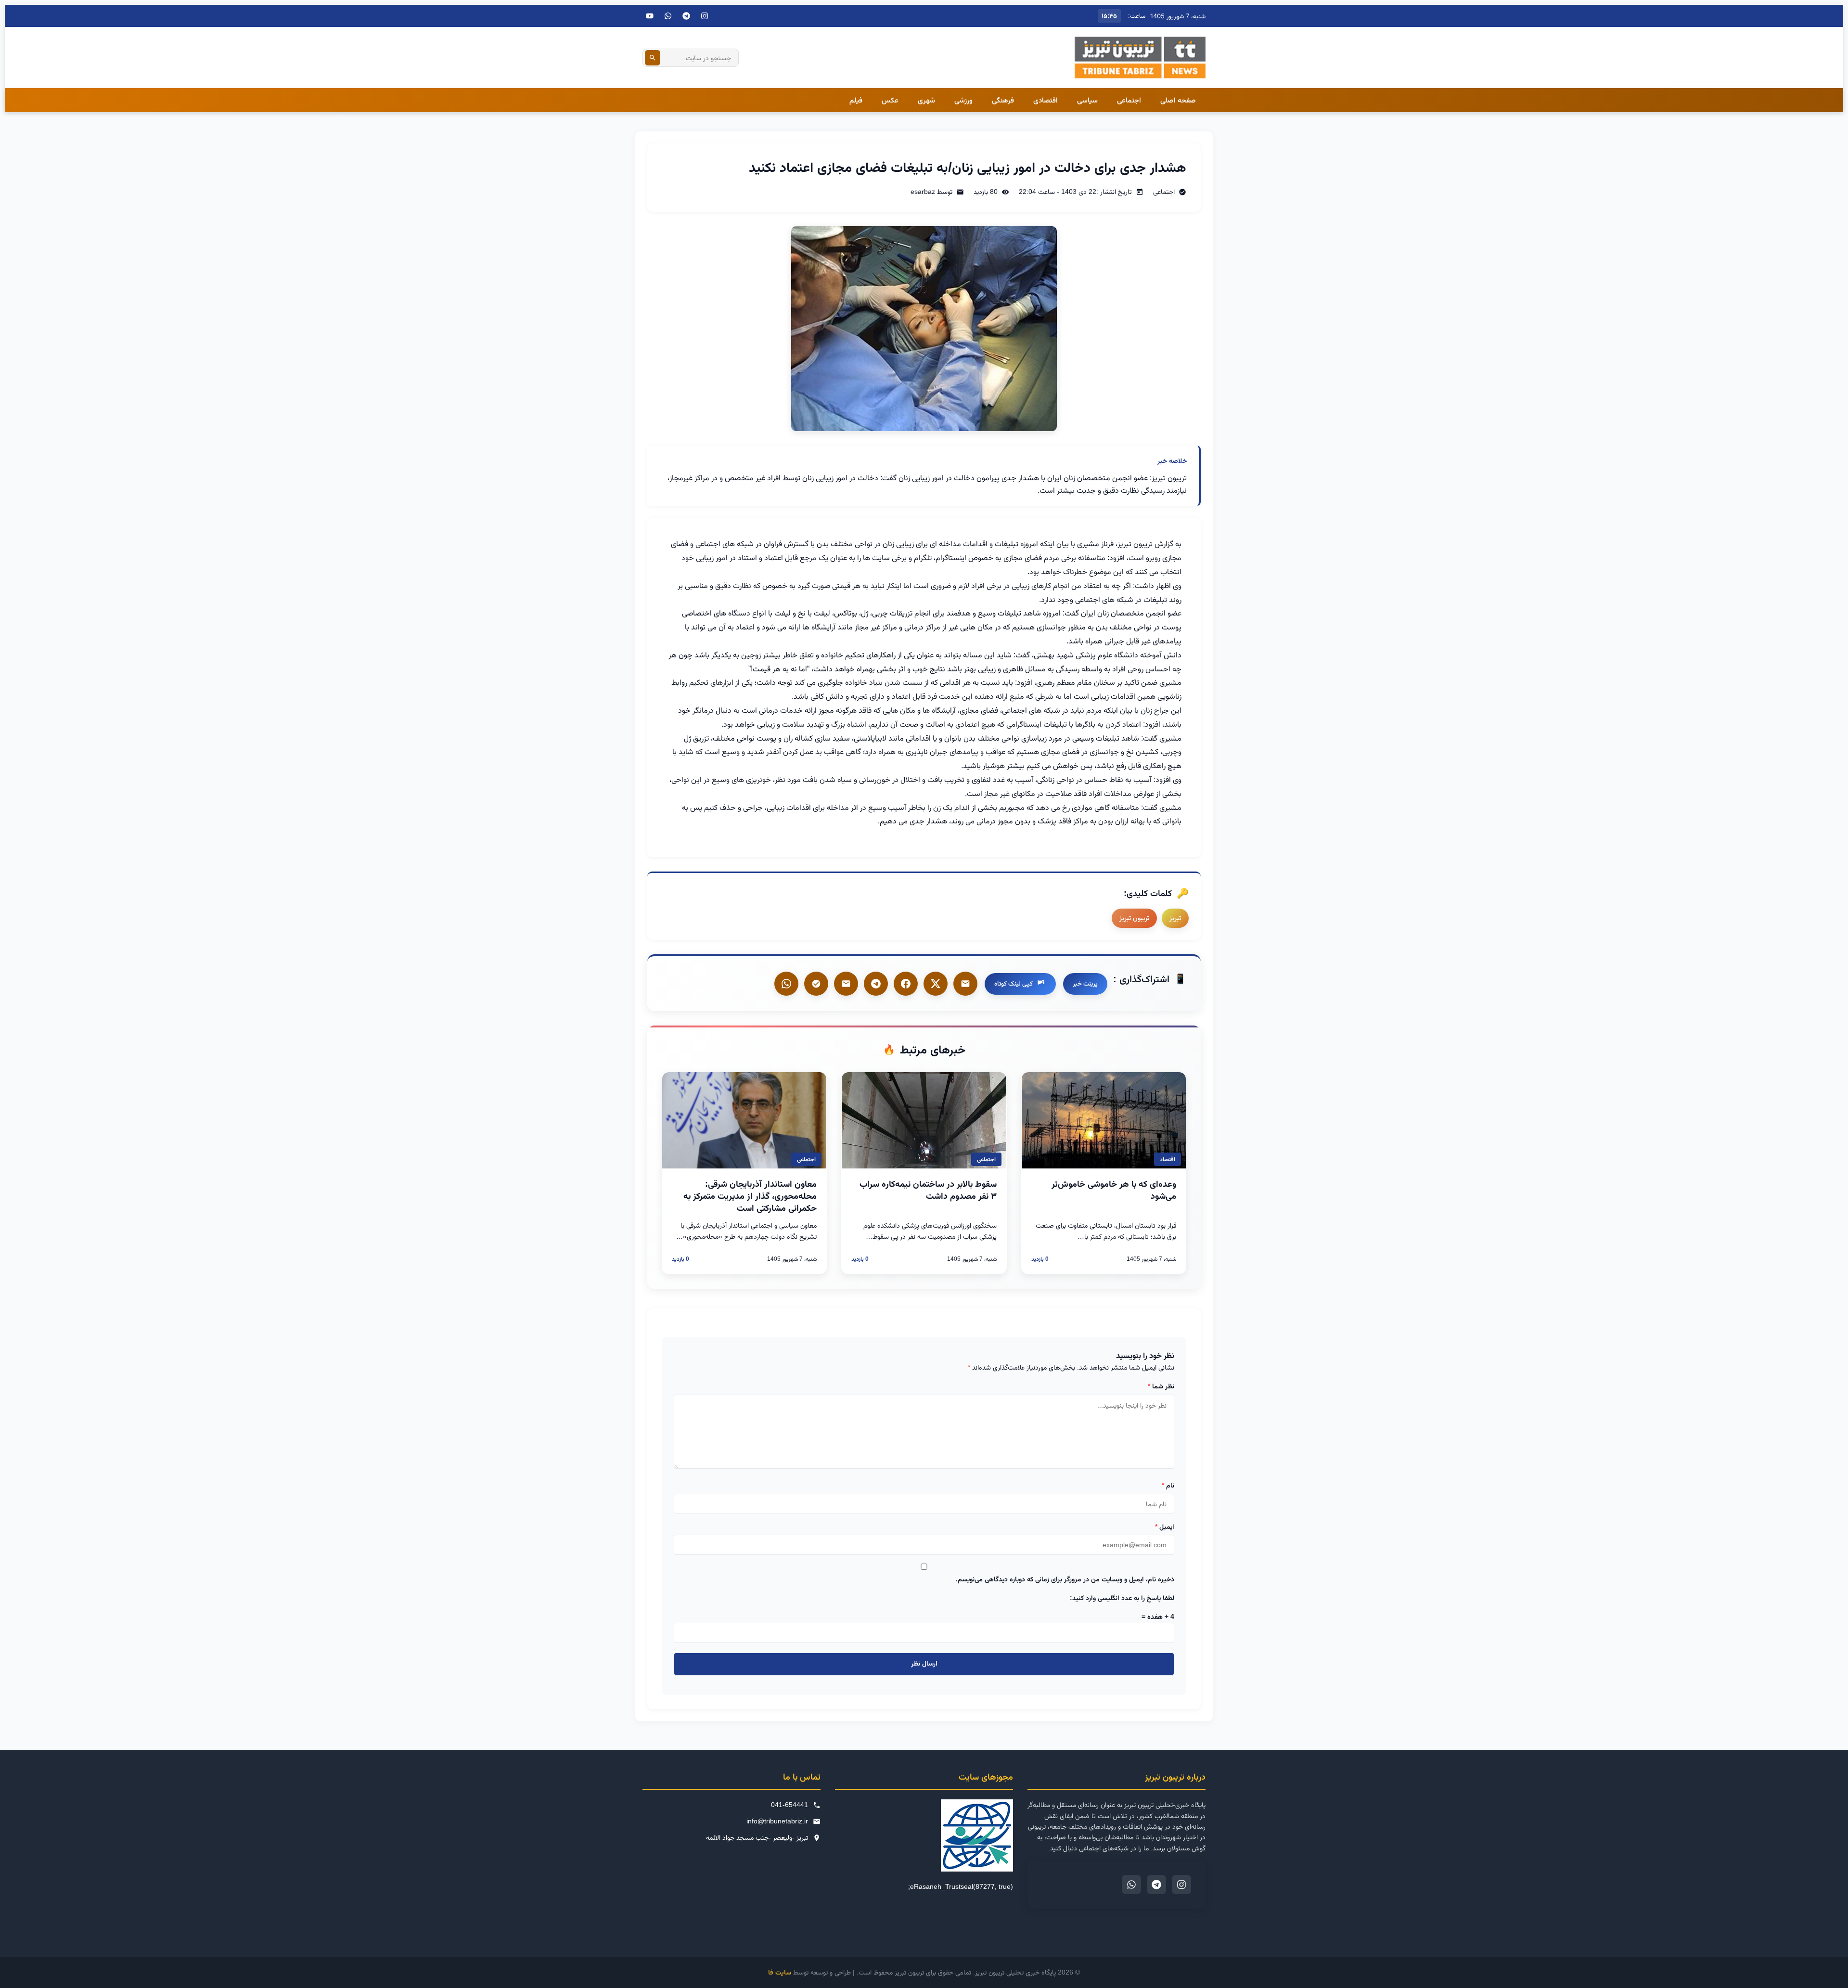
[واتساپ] (786, 984)
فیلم (856, 100)
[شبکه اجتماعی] (668, 16)
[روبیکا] (816, 984)
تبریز (1175, 918)
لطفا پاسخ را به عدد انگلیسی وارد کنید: (1122, 1598)
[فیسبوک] (906, 984)
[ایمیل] (965, 984)
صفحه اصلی (1178, 100)
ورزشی (963, 100)
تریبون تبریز (1134, 918)
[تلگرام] (686, 16)
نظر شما (1161, 1386)
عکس (890, 100)
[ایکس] (936, 984)
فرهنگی (1003, 100)
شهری (926, 100)
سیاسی (1087, 100)
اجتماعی (1129, 100)
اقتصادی (1046, 100)
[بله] (846, 984)
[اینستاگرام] (705, 16)
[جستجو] (653, 58)
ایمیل (1165, 1526)
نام (1168, 1485)
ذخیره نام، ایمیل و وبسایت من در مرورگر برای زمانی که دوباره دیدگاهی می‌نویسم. (1065, 1579)
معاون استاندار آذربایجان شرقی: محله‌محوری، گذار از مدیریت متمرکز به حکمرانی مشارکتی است (750, 1196)
